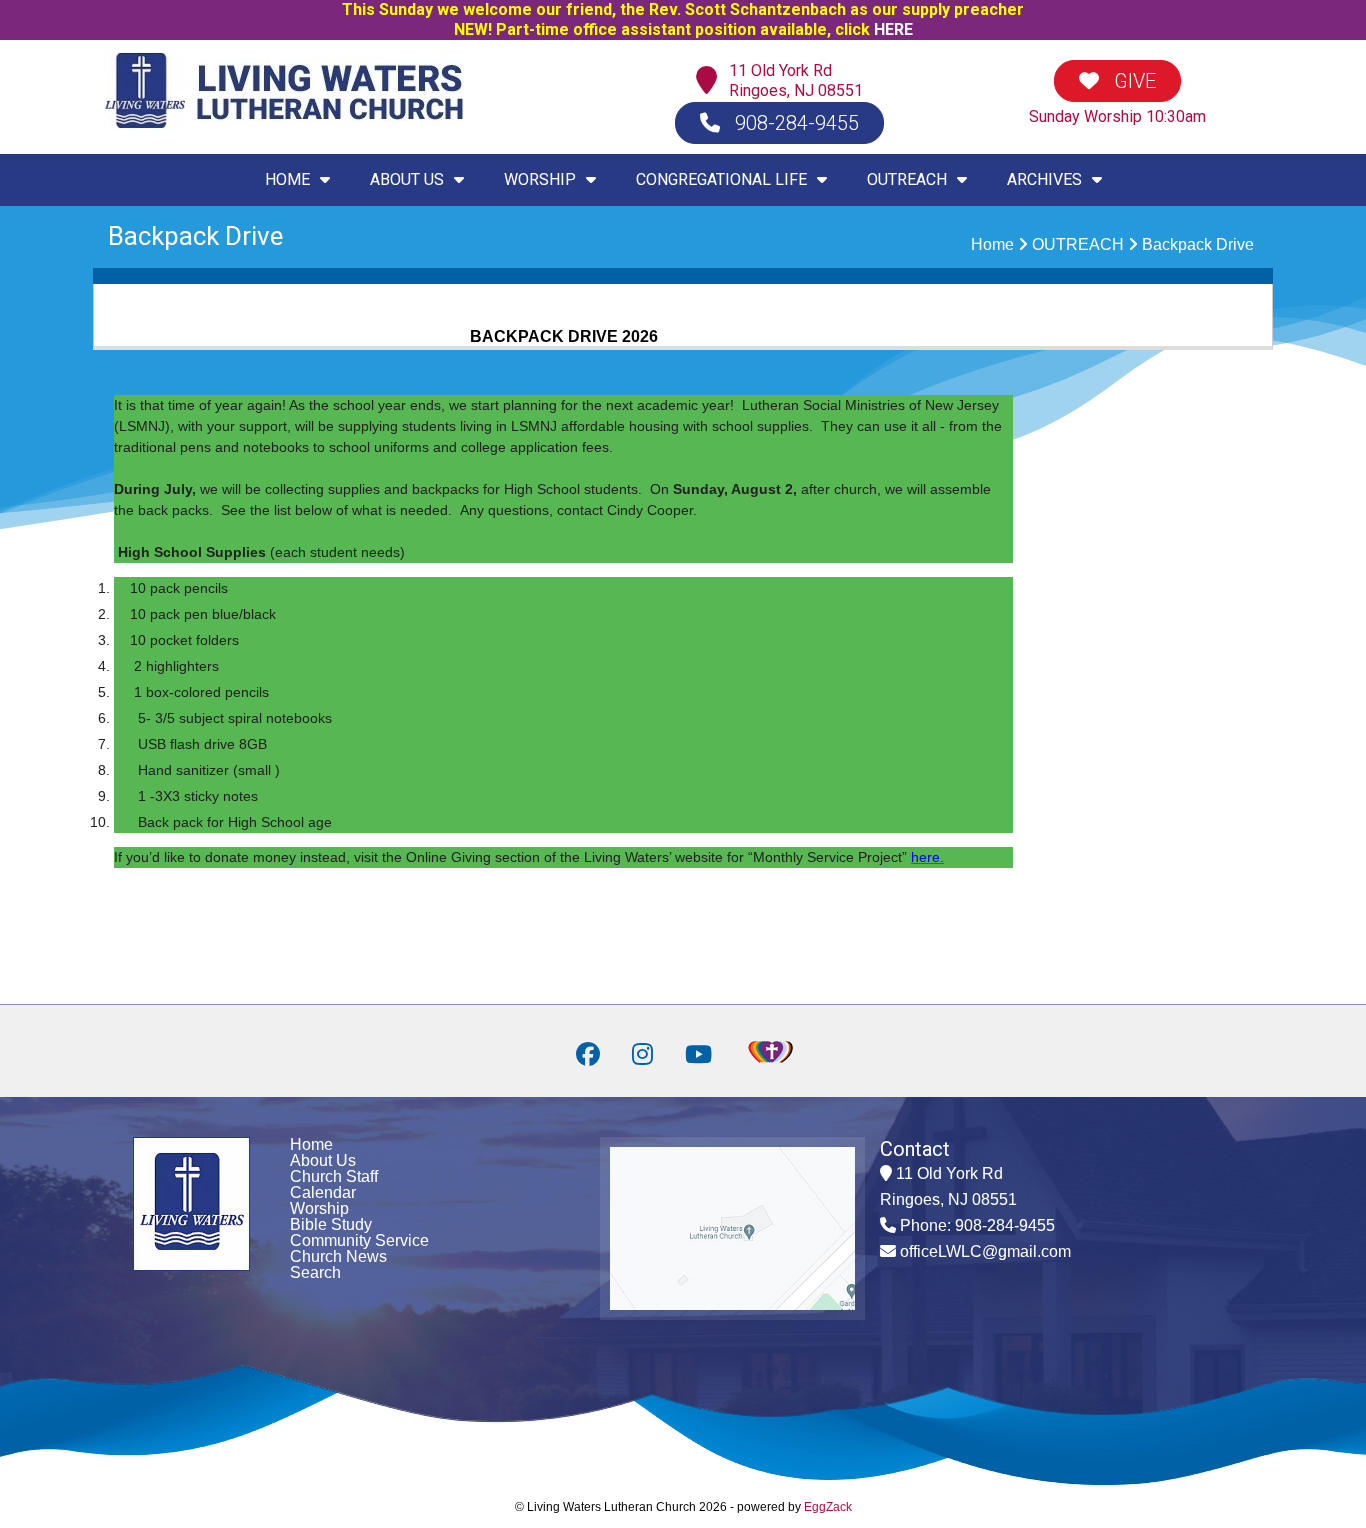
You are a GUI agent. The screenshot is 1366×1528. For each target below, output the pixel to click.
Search (315, 1272)
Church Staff (334, 1176)
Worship (319, 1208)
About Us (323, 1160)
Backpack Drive (1198, 244)
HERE (893, 29)
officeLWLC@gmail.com (985, 1251)
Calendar (323, 1192)
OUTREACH (1078, 244)
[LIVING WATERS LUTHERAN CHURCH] (283, 125)
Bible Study (331, 1224)
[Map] (711, 81)
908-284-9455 (794, 123)
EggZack (828, 1507)
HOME (287, 179)
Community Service (359, 1240)
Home (992, 244)
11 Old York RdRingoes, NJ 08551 (796, 80)
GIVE (1132, 81)
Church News (338, 1256)
